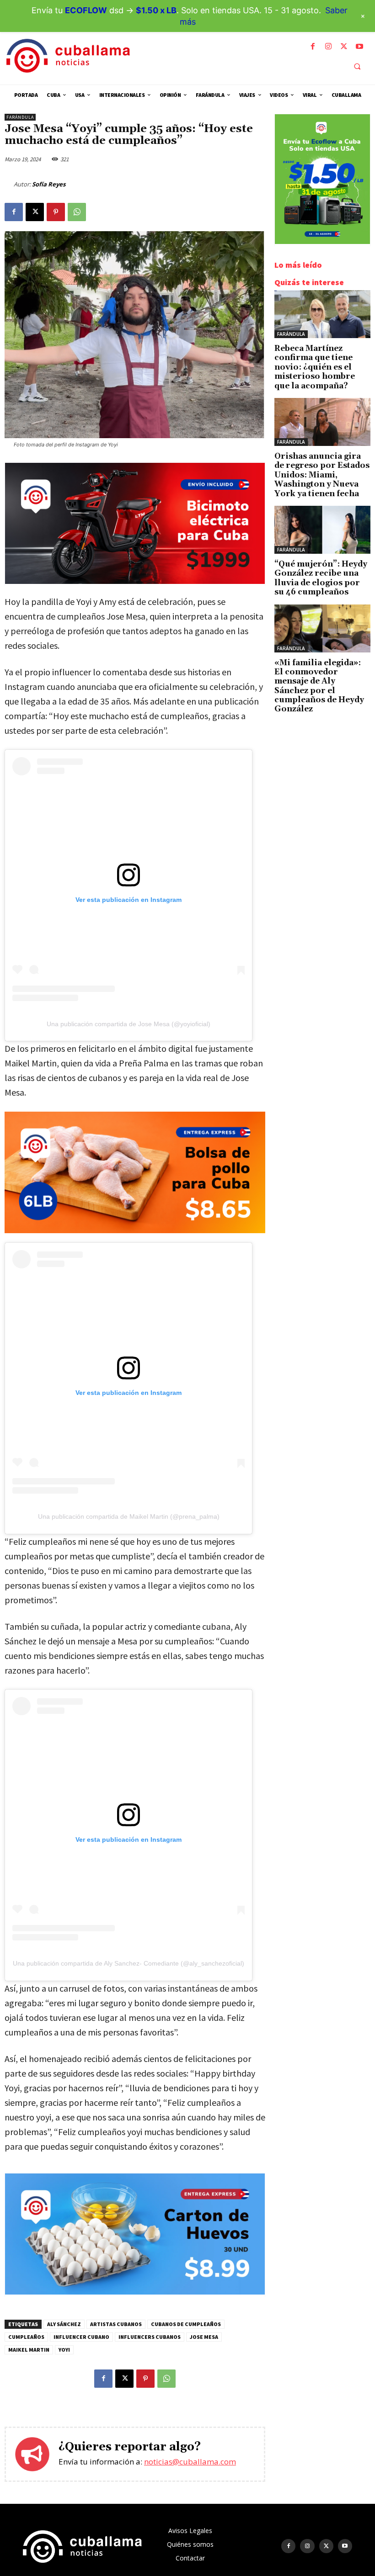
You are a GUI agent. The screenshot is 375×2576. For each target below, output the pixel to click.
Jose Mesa (204, 2337)
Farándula (20, 117)
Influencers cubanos (150, 2337)
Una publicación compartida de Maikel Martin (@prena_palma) (129, 1516)
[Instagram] (328, 47)
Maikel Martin (29, 2350)
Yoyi (64, 2350)
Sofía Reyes (49, 184)
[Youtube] (359, 47)
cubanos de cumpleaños (186, 2324)
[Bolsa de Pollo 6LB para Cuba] (135, 1172)
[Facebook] (313, 47)
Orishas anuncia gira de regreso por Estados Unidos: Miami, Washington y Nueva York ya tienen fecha (322, 475)
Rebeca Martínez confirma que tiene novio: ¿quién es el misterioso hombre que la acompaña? (315, 367)
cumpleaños (26, 2337)
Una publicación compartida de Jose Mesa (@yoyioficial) (129, 1024)
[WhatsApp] (77, 212)
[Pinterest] (56, 212)
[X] (344, 47)
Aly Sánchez (64, 2324)
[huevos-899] (135, 2292)
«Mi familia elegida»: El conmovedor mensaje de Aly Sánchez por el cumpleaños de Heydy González (319, 686)
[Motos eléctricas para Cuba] (135, 581)
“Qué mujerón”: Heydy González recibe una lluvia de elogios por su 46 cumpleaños (321, 578)
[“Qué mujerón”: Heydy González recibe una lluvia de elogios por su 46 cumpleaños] (322, 530)
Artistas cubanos (116, 2324)
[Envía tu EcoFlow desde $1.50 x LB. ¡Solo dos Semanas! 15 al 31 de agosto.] (322, 241)
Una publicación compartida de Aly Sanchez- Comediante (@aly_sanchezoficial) (129, 1963)
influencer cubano (81, 2337)
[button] (357, 66)
